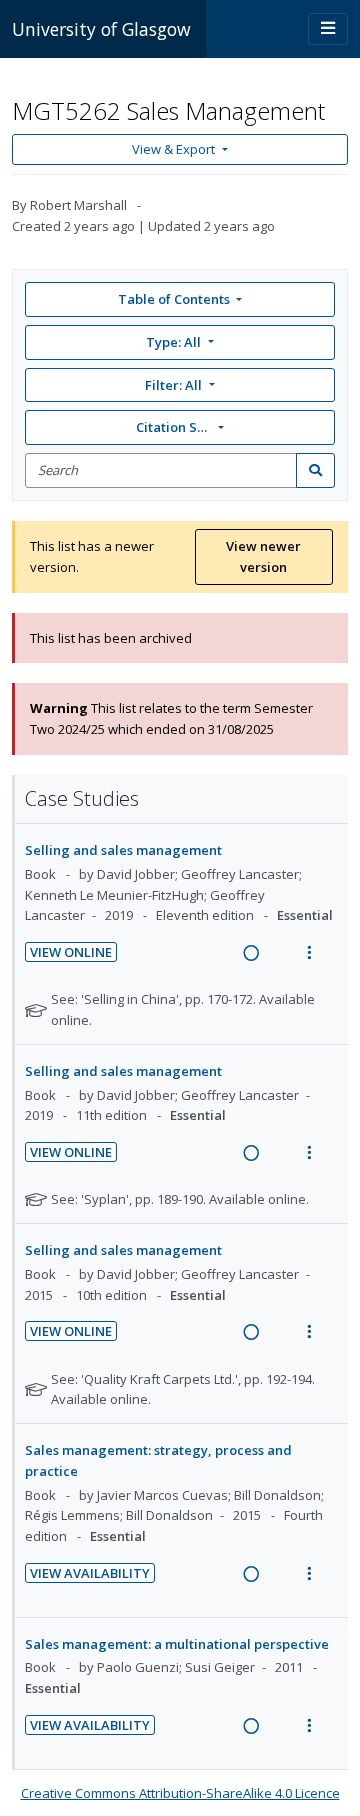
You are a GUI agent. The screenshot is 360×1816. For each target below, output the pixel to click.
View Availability (90, 1573)
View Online (71, 952)
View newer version (263, 556)
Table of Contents (174, 299)
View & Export (173, 149)
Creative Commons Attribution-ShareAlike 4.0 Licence (180, 1793)
